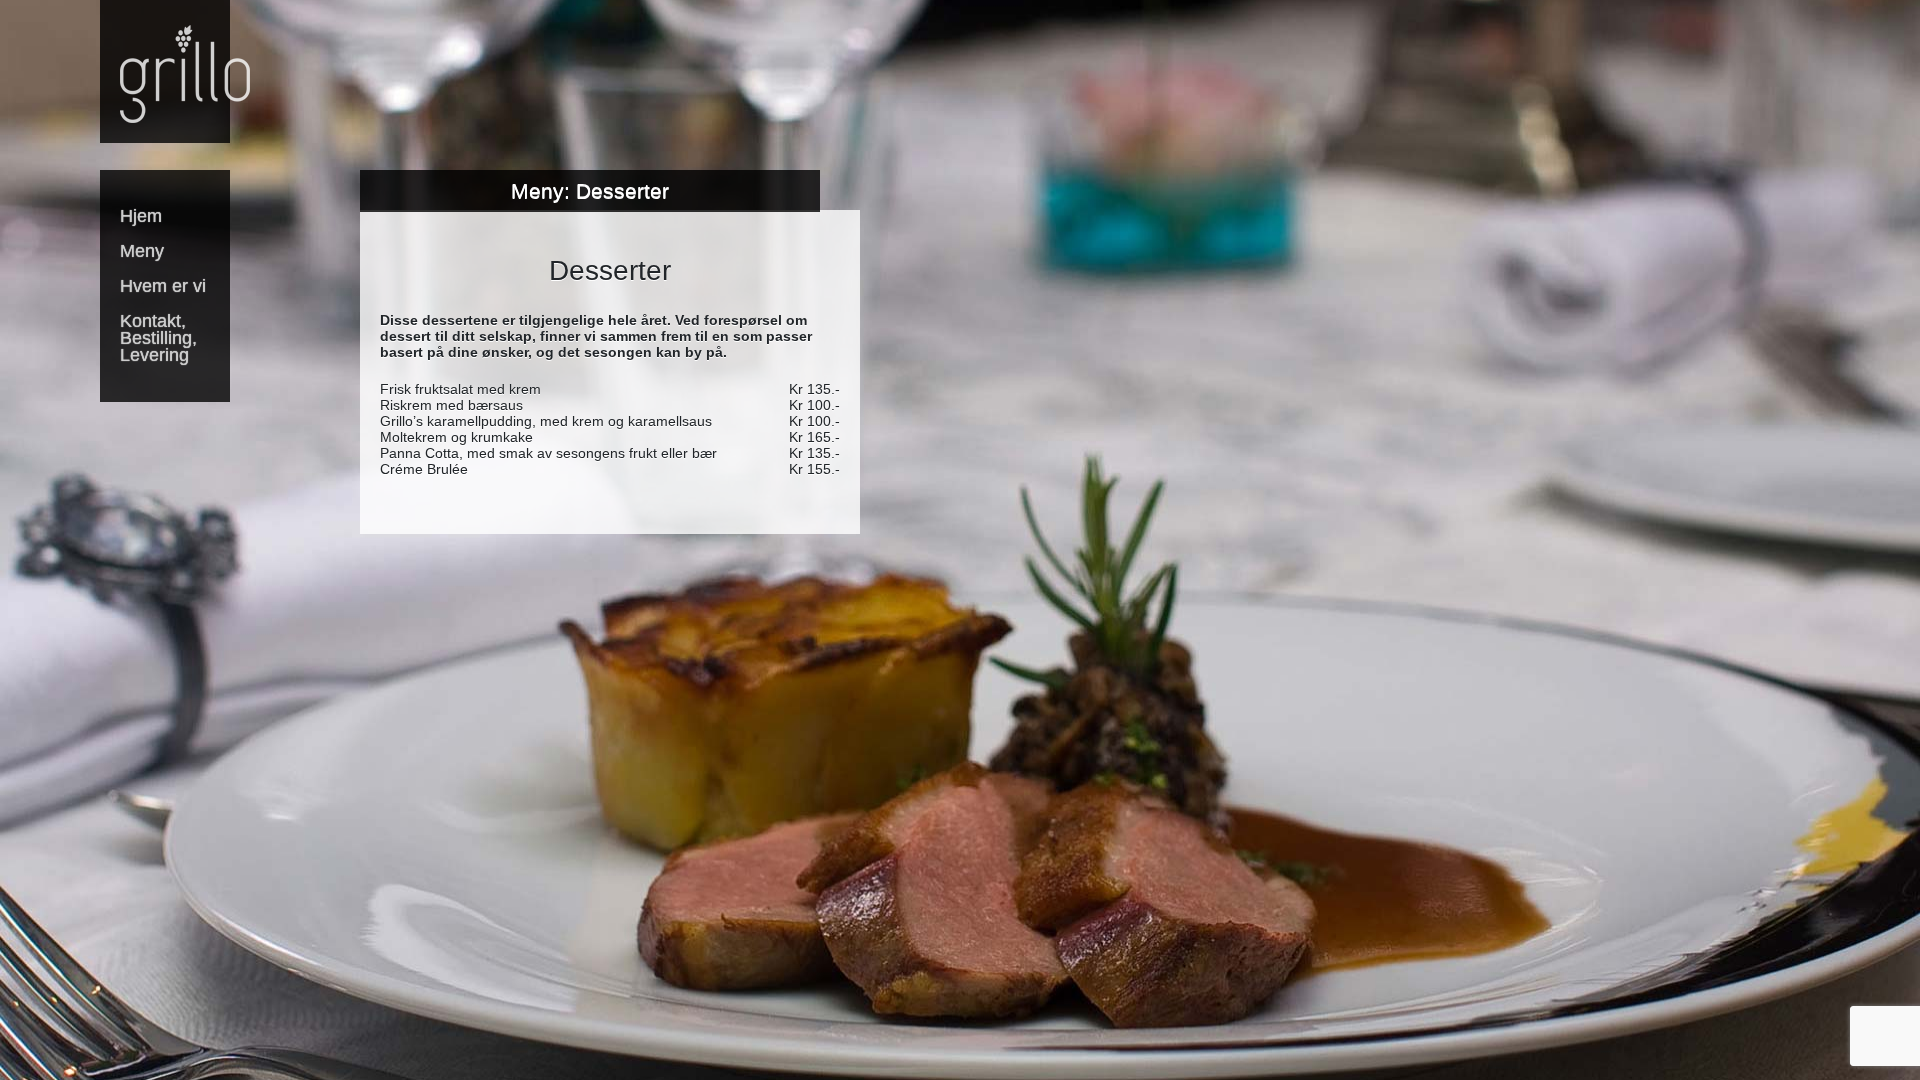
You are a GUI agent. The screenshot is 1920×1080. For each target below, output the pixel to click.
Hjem (141, 216)
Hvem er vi (163, 286)
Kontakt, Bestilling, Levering (158, 338)
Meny (142, 251)
